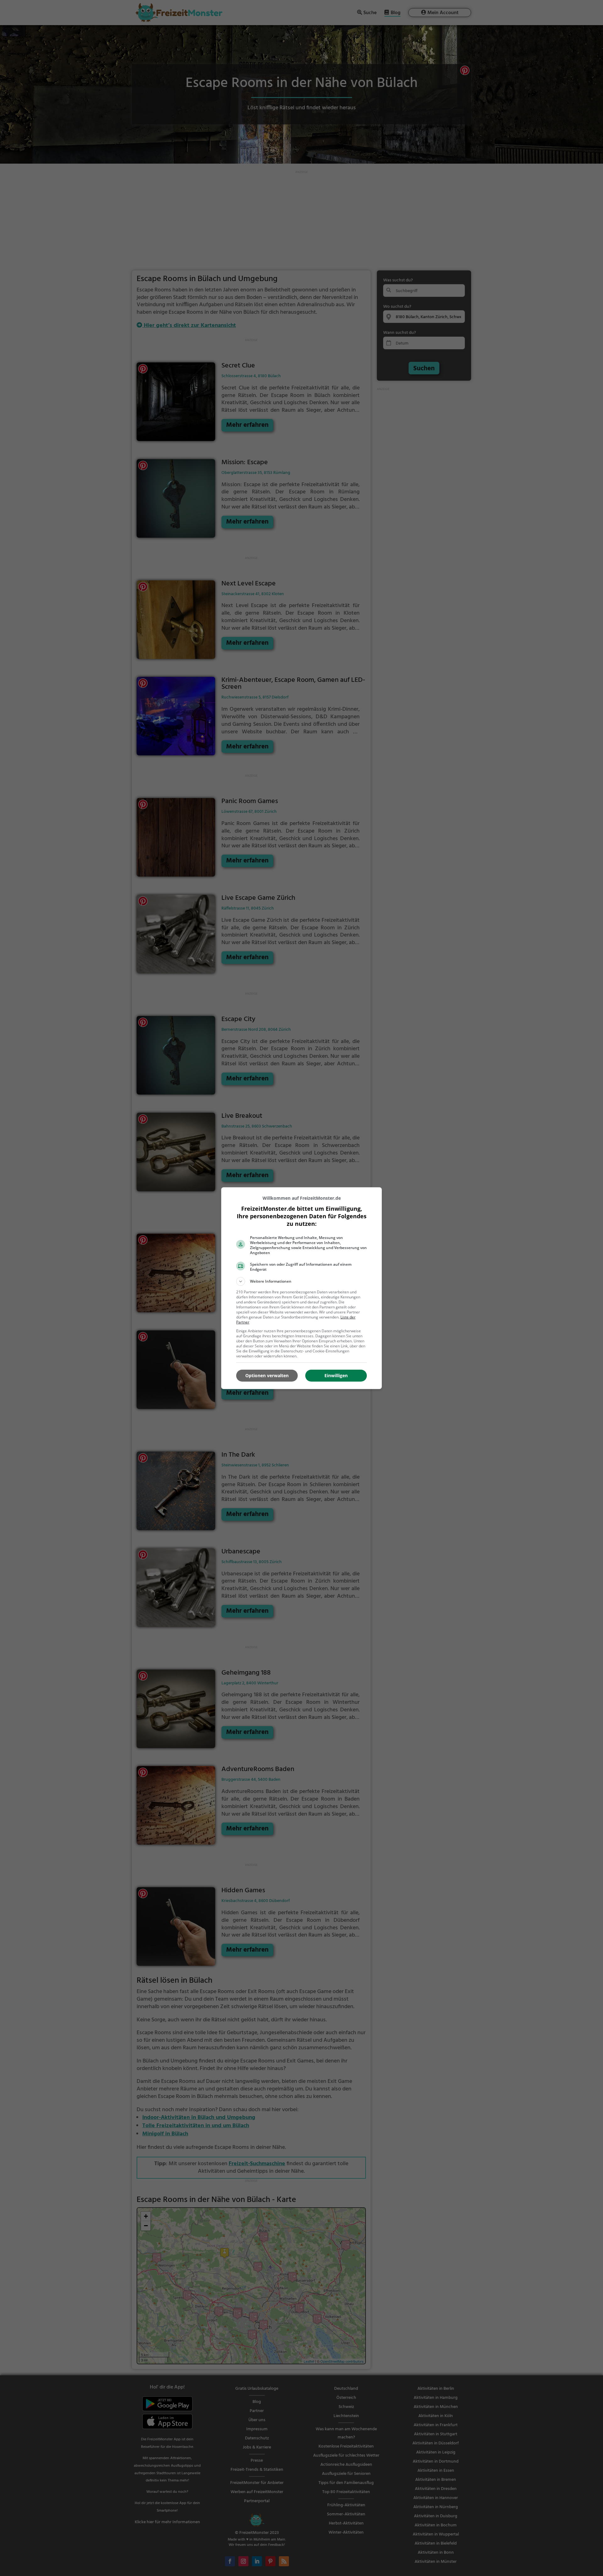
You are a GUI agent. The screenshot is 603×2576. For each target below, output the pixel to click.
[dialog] (301, 1288)
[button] (301, 1281)
